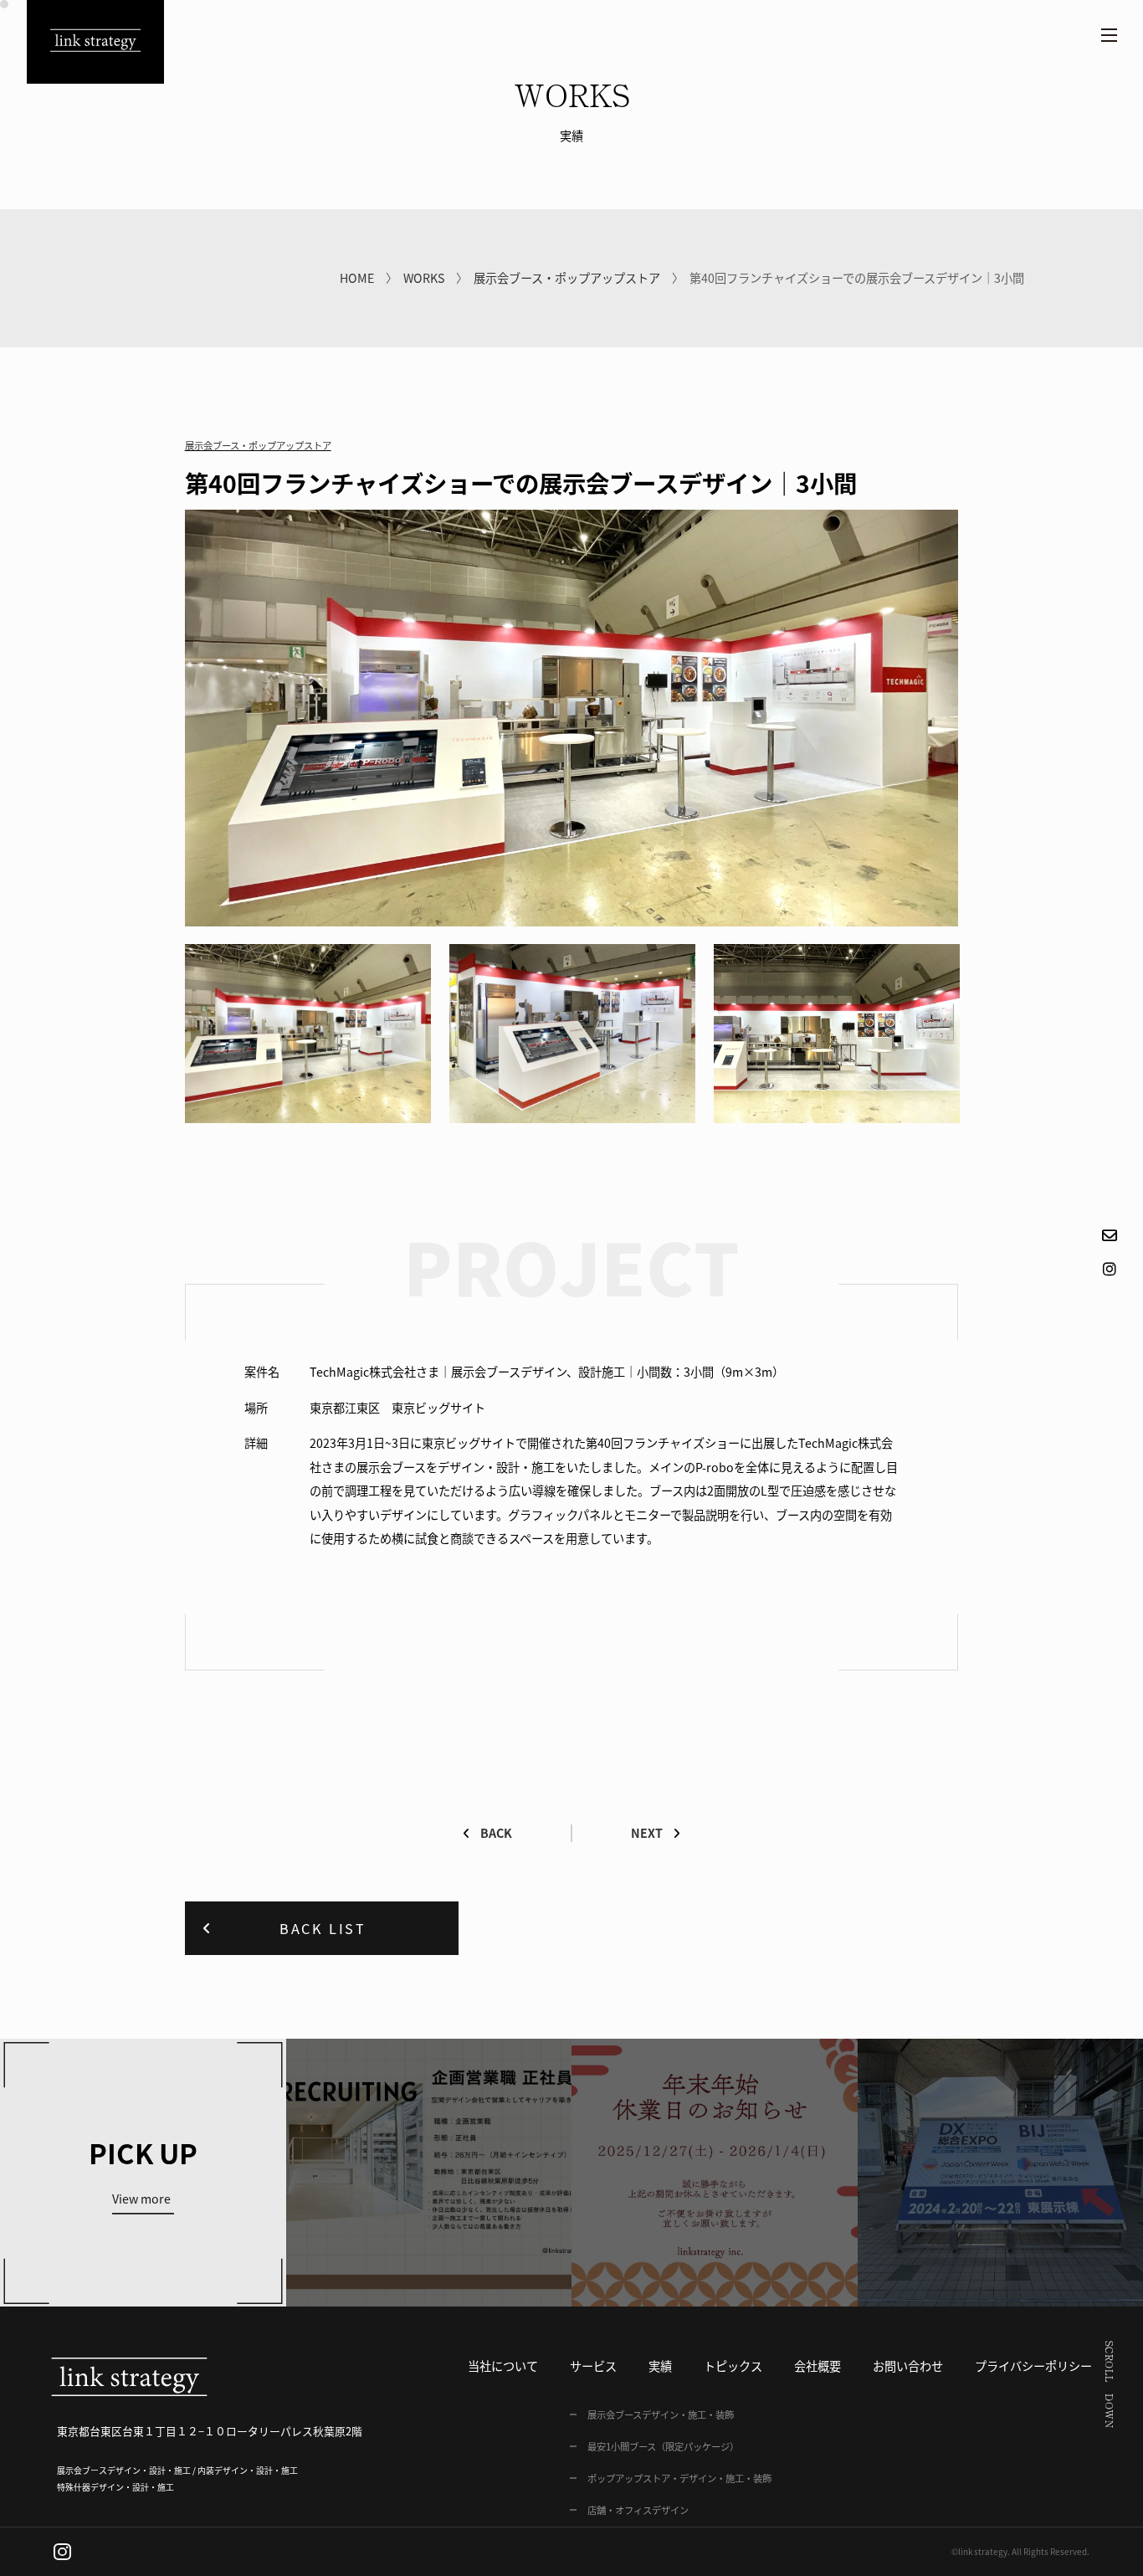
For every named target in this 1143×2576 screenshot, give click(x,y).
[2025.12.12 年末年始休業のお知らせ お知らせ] (715, 2173)
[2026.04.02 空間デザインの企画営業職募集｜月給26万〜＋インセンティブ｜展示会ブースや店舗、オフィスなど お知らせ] (429, 2173)
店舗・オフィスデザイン (638, 2510)
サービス (593, 2366)
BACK (496, 1833)
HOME (357, 278)
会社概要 (818, 2366)
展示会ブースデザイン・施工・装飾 (661, 2414)
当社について (503, 2366)
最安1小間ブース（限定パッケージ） (663, 2446)
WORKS (424, 278)
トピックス (733, 2366)
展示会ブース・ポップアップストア (567, 278)
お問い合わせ (908, 2366)
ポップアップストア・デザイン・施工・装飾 (679, 2478)
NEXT (647, 1833)
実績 (660, 2366)
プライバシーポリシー (1033, 2366)
